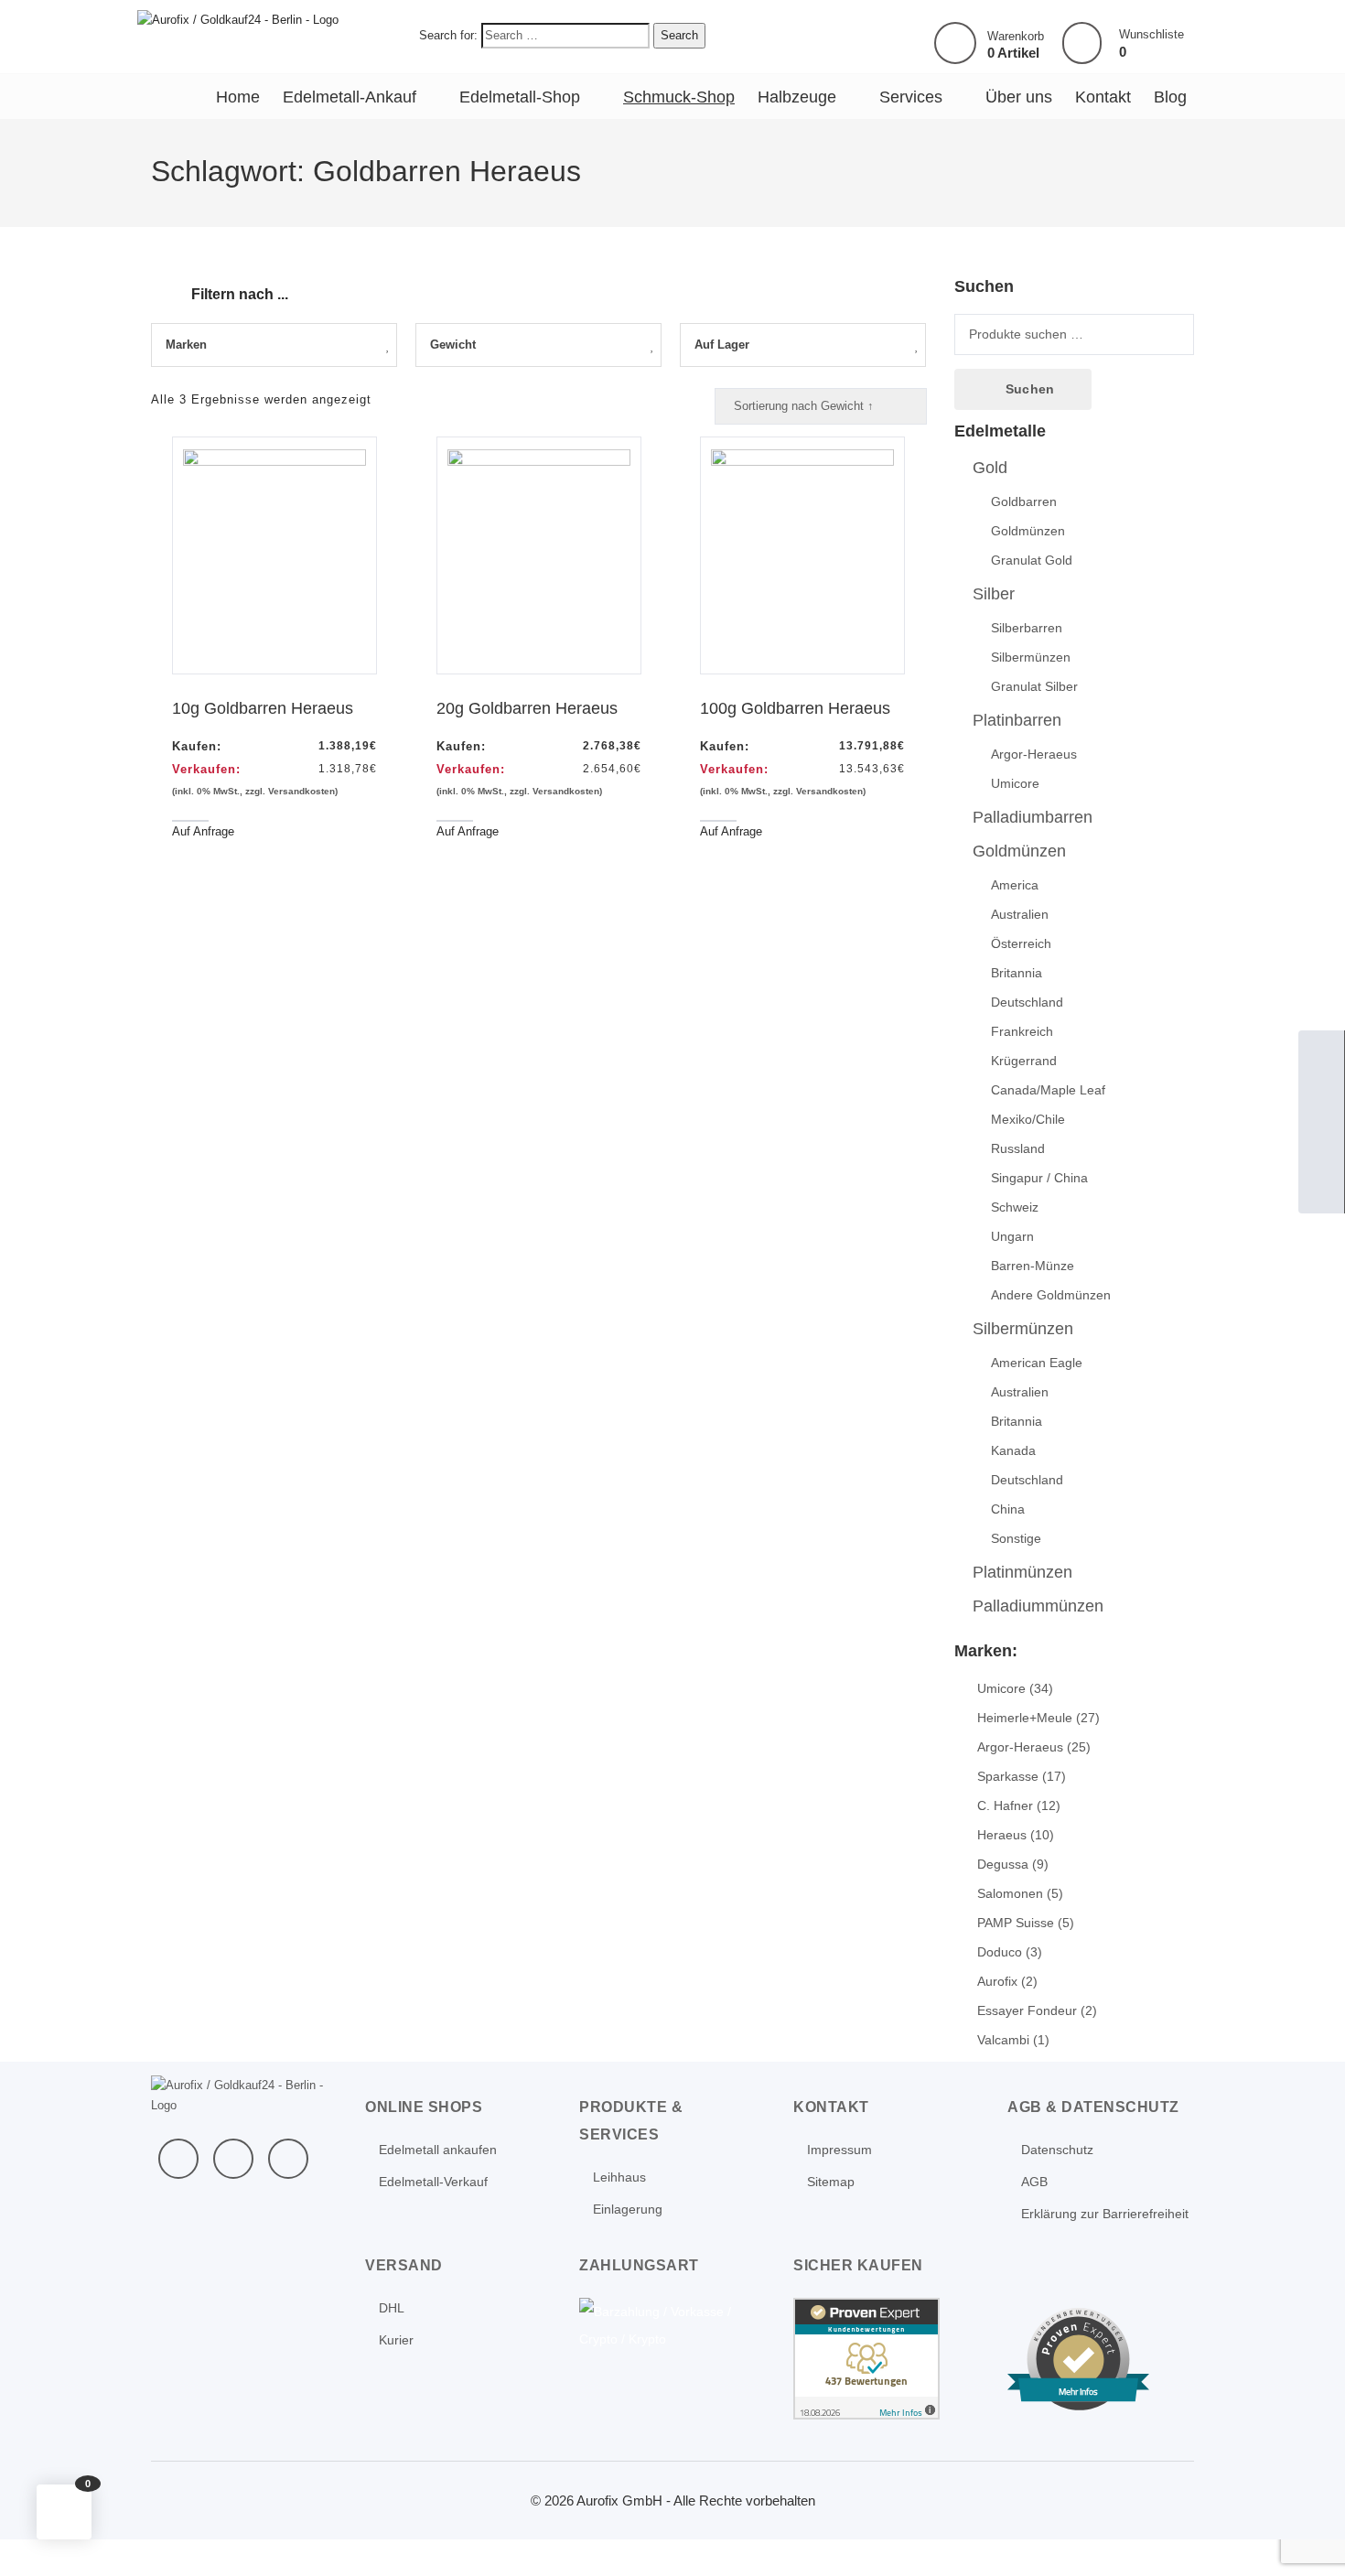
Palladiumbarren (1033, 817)
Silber (994, 594)
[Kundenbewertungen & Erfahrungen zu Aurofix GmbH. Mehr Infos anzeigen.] (866, 2357)
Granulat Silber (1034, 686)
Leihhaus (619, 2177)
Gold (990, 468)
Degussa (1003, 1864)
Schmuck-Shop (679, 97)
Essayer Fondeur (1027, 2010)
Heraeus (1002, 1835)
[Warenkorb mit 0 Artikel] (955, 43)
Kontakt (1103, 97)
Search (679, 35)
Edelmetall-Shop (520, 97)
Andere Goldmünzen (1051, 1295)
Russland (1018, 1148)
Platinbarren (1017, 720)
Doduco (1000, 1952)
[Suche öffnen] (1321, 1145)
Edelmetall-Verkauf (433, 2182)
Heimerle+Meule (1025, 1718)
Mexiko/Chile (1028, 1119)
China (1008, 1509)
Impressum (839, 2150)
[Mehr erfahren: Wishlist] (1082, 43)
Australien (1020, 914)
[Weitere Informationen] (238, 19)
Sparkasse (1008, 1776)
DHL (392, 2308)
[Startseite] (1321, 1053)
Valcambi (1003, 2040)
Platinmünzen (1022, 1572)
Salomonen (1010, 1893)
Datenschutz (1057, 2150)
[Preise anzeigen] (1321, 1191)
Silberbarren (1027, 628)
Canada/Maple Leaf (1048, 1090)
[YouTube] (233, 2159)
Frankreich (1022, 1031)
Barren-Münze (1033, 1266)
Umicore (1015, 783)
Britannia (1017, 973)
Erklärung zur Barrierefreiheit (1105, 2214)
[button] (64, 2512)
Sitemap (831, 2182)
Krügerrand (1024, 1061)
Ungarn (1012, 1236)
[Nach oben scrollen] (1307, 2538)
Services (911, 97)
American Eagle (1037, 1363)
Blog (1170, 97)
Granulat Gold (1032, 560)
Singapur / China (1039, 1178)
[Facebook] (178, 2159)
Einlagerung (628, 2209)
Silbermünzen (1031, 657)
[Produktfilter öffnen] (166, 284)
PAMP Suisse (1016, 1923)
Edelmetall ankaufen (438, 2150)
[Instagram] (288, 2159)
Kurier (396, 2340)
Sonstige (1016, 1538)
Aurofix (997, 1981)
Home (238, 97)
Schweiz (1015, 1207)
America (1015, 885)
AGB (1034, 2182)
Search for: (448, 35)
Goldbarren (1024, 501)
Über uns (1019, 97)
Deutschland (1027, 1002)
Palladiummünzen (1038, 1606)
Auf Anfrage (203, 831)
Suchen (1030, 389)
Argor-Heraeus (1034, 754)
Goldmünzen (1028, 531)
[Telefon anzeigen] (1321, 1099)
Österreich (1021, 943)
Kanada (1013, 1450)
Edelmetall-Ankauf (350, 97)
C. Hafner (1005, 1805)
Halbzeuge (797, 97)
